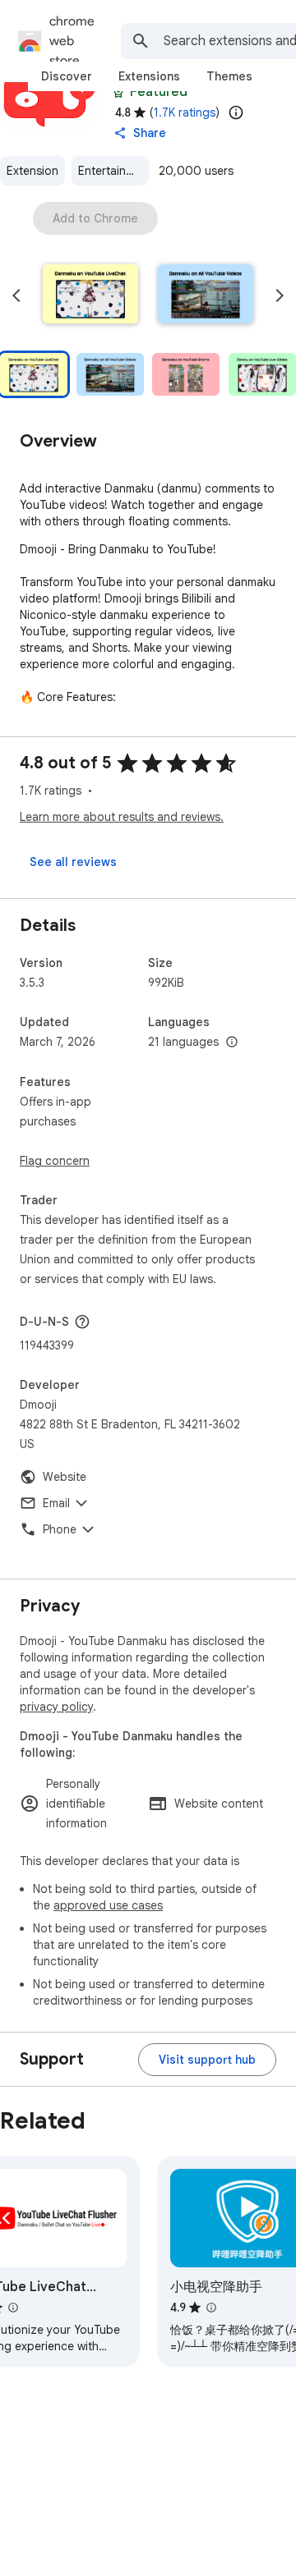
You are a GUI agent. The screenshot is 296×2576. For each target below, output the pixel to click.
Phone (60, 1529)
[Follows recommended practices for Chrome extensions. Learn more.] (118, 92)
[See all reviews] (73, 862)
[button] (90, 296)
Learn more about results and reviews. (122, 817)
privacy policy (56, 1707)
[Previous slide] (16, 296)
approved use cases (108, 1905)
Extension (32, 171)
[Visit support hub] (207, 2060)
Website (65, 1477)
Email (56, 1503)
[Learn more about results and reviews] (82, 1322)
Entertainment (113, 171)
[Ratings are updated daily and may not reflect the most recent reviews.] (236, 112)
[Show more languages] (232, 1043)
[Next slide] (280, 296)
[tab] (67, 76)
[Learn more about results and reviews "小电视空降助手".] (211, 2308)
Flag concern (55, 1161)
